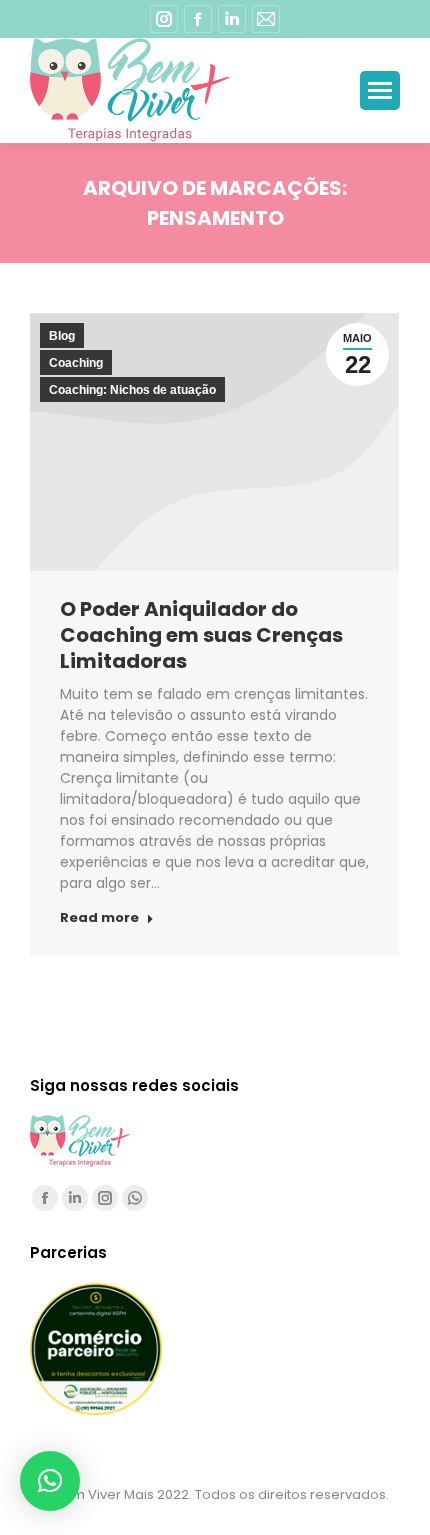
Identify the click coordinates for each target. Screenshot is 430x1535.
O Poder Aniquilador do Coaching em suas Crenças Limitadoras (201, 635)
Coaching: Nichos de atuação (132, 390)
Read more (99, 918)
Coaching (76, 363)
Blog (62, 336)
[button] (50, 1481)
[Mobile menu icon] (380, 90)
